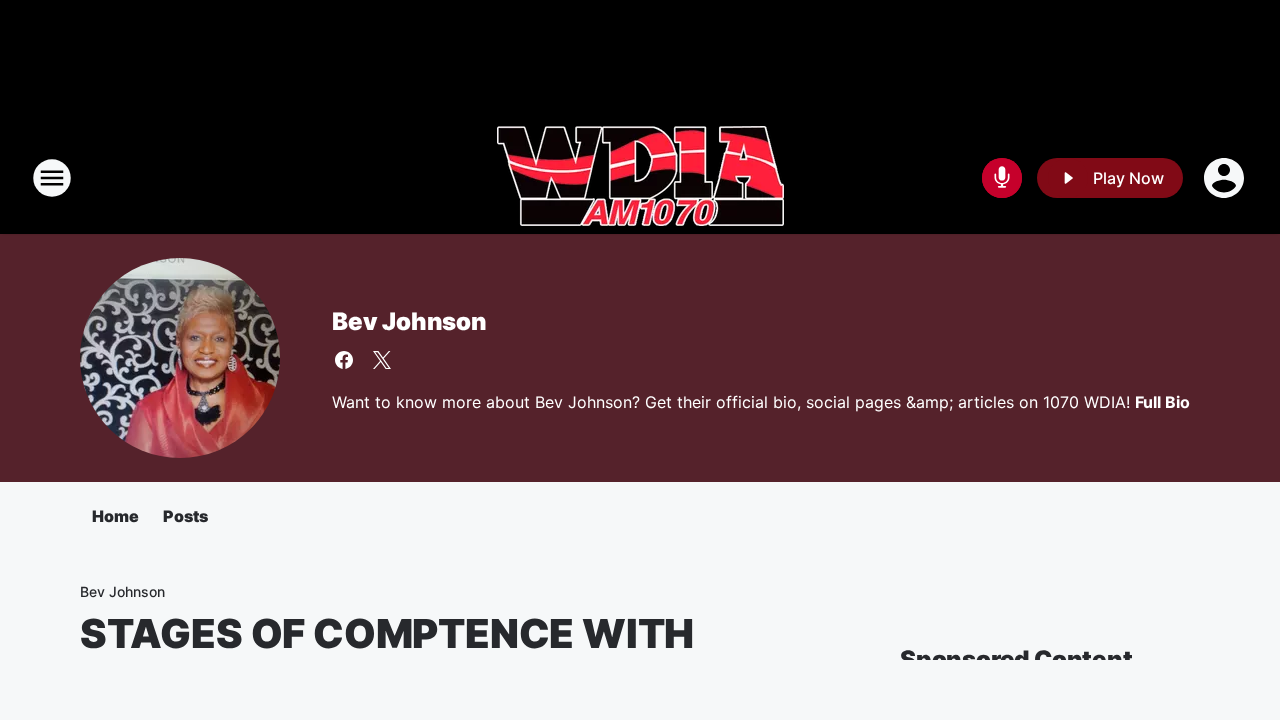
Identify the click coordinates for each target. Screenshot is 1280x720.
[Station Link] (640, 178)
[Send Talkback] (1002, 178)
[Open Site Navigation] (52, 178)
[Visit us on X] (382, 360)
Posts (185, 516)
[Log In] (1226, 178)
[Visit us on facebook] (344, 360)
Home (115, 516)
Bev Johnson (409, 321)
